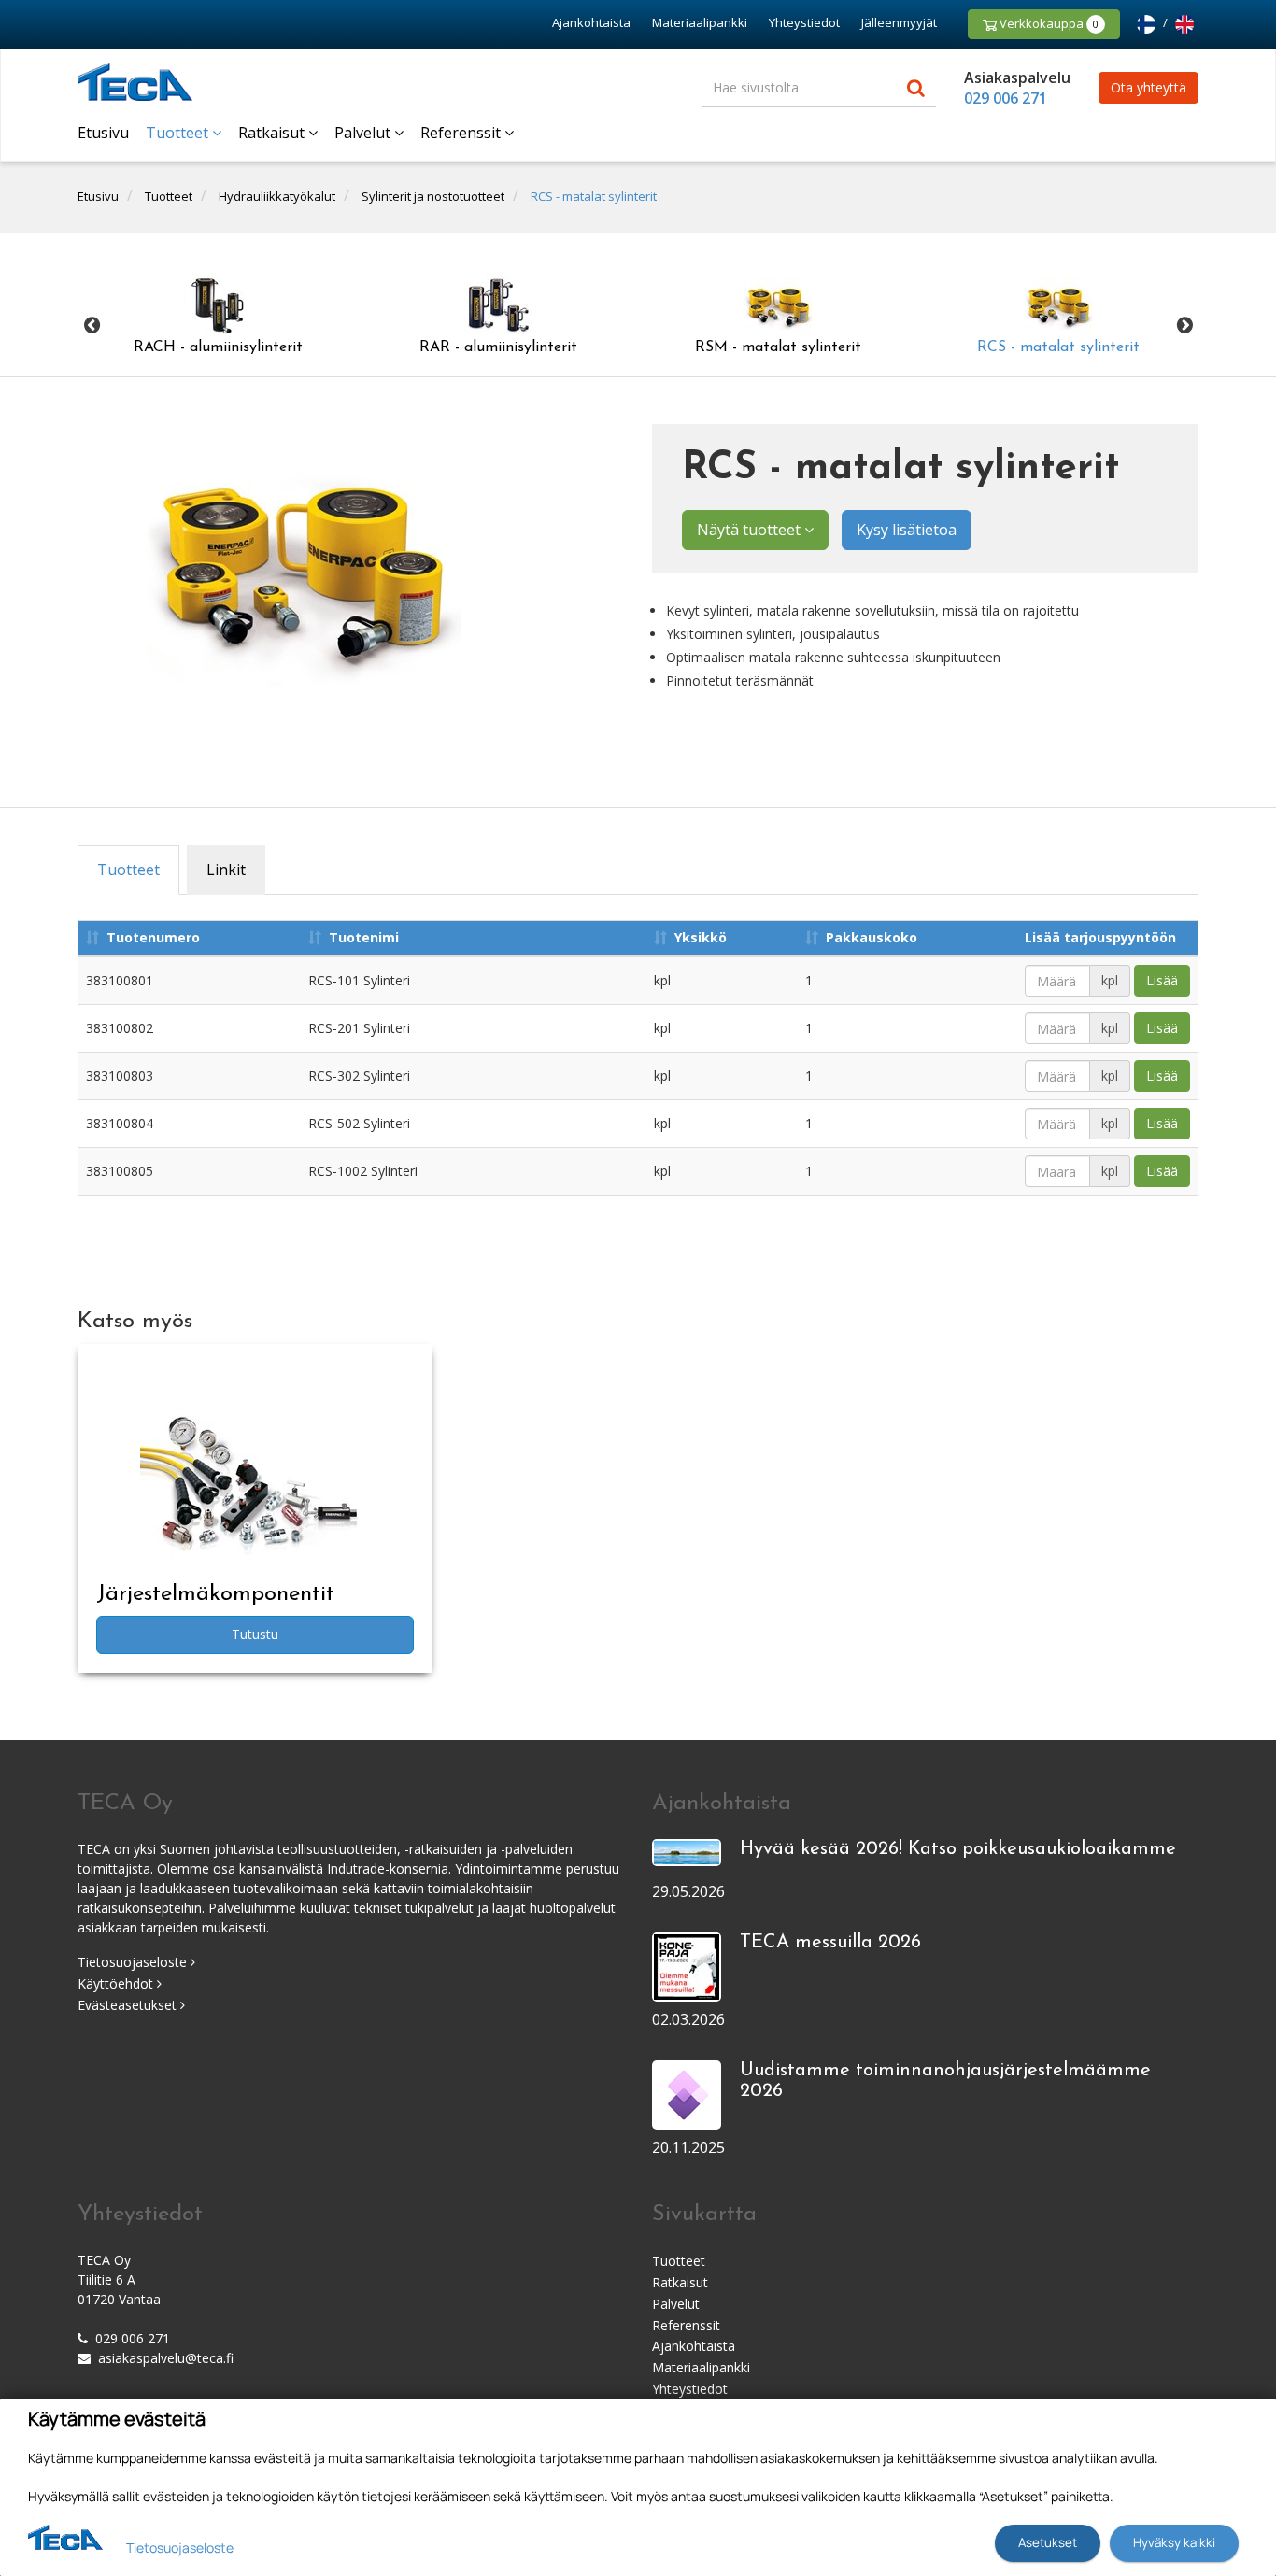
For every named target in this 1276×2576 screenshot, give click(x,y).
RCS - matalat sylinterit (594, 196)
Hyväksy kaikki (1174, 2542)
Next (1184, 326)
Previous (92, 326)
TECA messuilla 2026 (830, 1943)
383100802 (120, 1028)
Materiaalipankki (700, 22)
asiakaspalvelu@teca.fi (166, 2358)
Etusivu (103, 133)
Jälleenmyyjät (899, 22)
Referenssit (462, 133)
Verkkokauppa (1048, 23)
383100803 (120, 1076)
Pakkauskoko (872, 937)
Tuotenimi (364, 937)
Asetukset (1048, 2542)
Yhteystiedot (804, 22)
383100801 (120, 980)
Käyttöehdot (117, 1983)
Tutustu (255, 1634)
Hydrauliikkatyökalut (277, 196)
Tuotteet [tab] (128, 870)
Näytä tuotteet (751, 530)
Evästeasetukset (129, 2005)
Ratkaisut (273, 133)
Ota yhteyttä (1148, 87)
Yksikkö (701, 937)
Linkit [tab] (226, 870)
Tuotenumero (153, 937)
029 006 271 (1006, 98)
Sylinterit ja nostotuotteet (433, 196)
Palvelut (364, 133)
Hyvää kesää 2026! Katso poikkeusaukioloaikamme (958, 1849)
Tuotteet (179, 133)
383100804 (120, 1123)
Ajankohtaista (591, 22)
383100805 (120, 1171)
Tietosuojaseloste (134, 1962)
